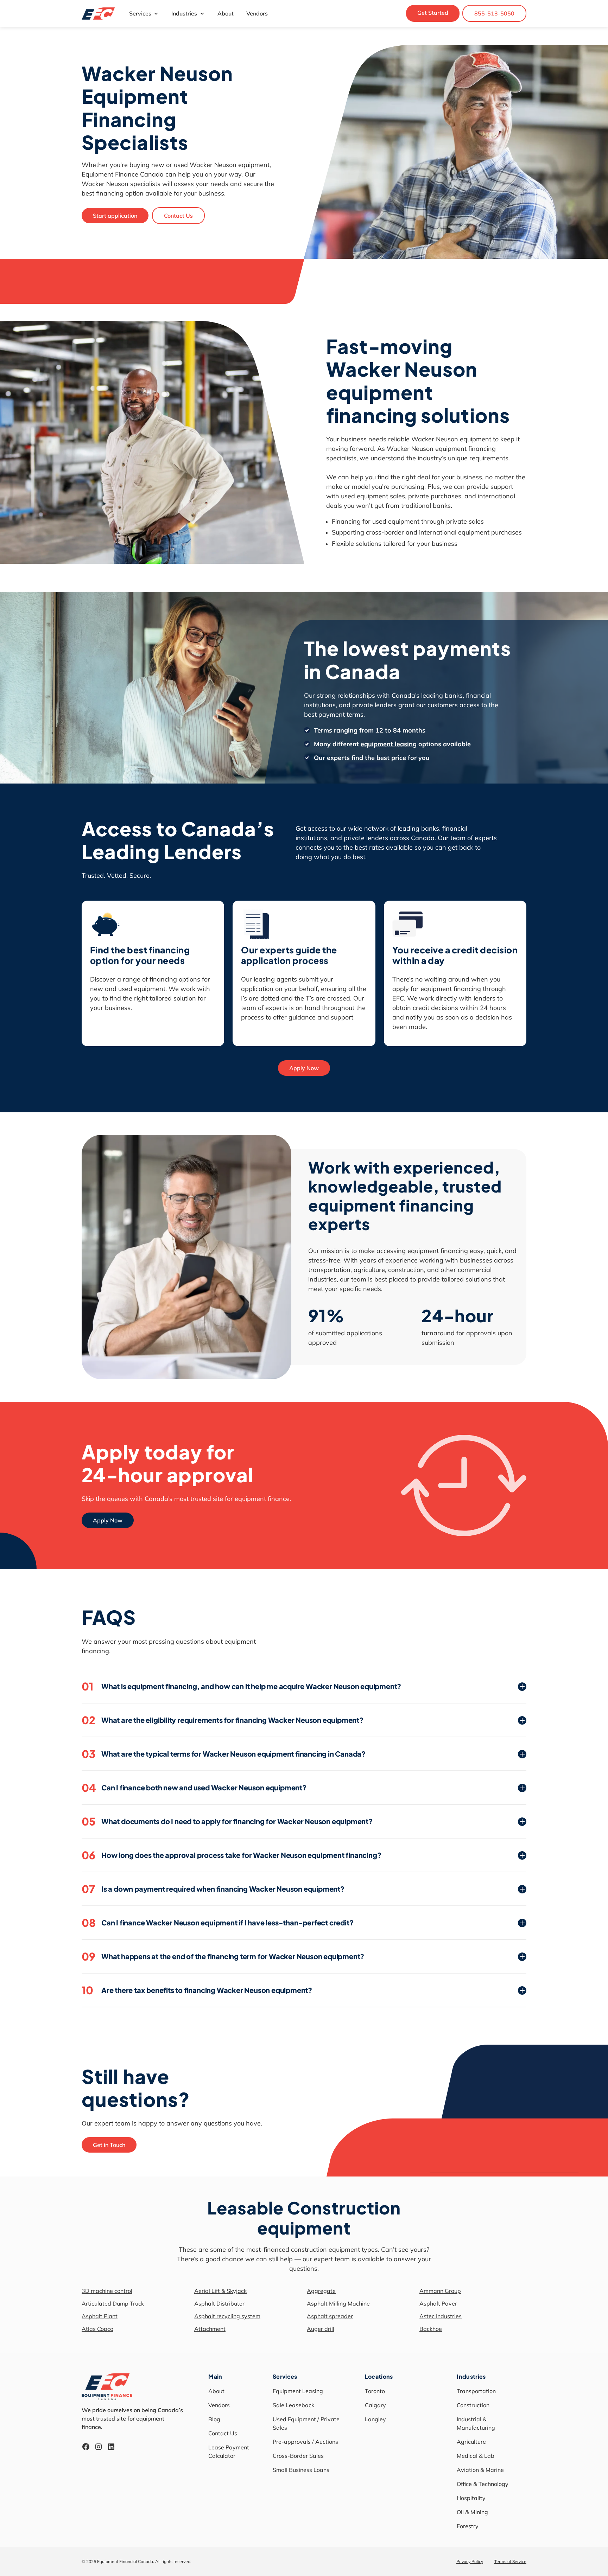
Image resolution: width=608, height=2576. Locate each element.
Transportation (476, 2391)
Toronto (375, 2391)
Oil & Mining (472, 2512)
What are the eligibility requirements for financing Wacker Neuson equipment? (223, 1720)
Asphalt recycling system (227, 2316)
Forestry (468, 2526)
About (226, 13)
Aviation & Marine (480, 2470)
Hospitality (471, 2498)
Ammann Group (440, 2291)
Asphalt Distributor (219, 2303)
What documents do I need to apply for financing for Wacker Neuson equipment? (227, 1821)
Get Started (433, 13)
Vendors (257, 13)
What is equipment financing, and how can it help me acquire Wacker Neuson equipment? (241, 1686)
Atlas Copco (97, 2329)
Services (140, 13)
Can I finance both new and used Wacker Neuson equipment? (194, 1788)
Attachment (210, 2329)
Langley (375, 2419)
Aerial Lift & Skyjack (220, 2291)
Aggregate (321, 2291)
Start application (115, 216)
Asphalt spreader (330, 2316)
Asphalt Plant (100, 2316)
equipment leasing (389, 744)
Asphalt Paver (438, 2303)
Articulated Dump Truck (113, 2303)
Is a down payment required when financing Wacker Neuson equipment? (213, 1889)
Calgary (375, 2405)
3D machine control (107, 2291)
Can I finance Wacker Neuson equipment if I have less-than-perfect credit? (217, 1923)
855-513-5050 (494, 13)
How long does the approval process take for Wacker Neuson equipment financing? (231, 1855)
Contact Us (178, 216)
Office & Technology (483, 2484)
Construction (473, 2405)
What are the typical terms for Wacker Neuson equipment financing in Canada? (224, 1754)
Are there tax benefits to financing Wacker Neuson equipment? (197, 1990)
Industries (184, 13)
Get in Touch (109, 2145)
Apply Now (304, 1068)
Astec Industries (441, 2316)
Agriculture (471, 2442)
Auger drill (321, 2329)
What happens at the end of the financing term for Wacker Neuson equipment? (223, 1956)
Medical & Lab (476, 2456)
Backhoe (431, 2329)
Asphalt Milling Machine (338, 2303)
